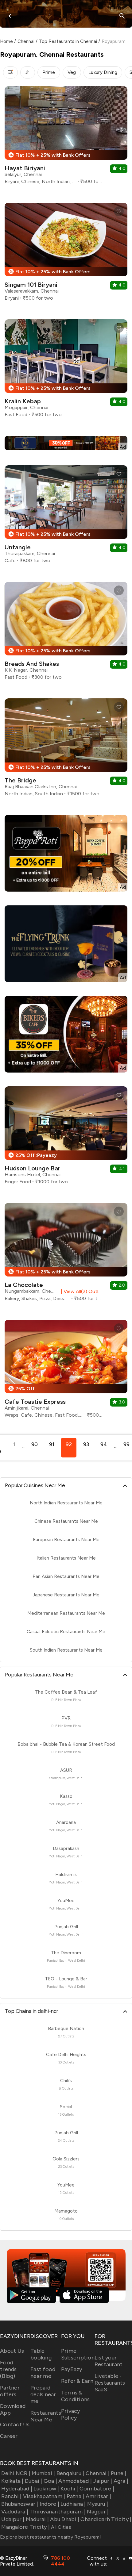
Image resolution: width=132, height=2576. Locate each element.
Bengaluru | (70, 2473)
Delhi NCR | (16, 2473)
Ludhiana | (73, 2504)
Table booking (41, 2354)
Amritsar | (98, 2496)
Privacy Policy (71, 2414)
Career (9, 2436)
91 (52, 1444)
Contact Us (15, 2424)
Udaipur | (13, 2519)
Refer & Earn (77, 2381)
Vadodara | (15, 2512)
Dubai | (34, 2481)
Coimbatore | (97, 2489)
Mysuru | (98, 2504)
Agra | (121, 2481)
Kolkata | (12, 2481)
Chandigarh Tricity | (106, 2519)
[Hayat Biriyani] (66, 138)
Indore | (49, 2504)
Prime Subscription (78, 2354)
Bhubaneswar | (20, 2504)
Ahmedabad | (75, 2481)
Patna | (75, 2496)
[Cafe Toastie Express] (66, 1371)
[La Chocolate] (66, 1254)
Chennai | (98, 2473)
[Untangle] (66, 517)
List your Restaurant (109, 2361)
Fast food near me (43, 2373)
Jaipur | (103, 2481)
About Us (12, 2351)
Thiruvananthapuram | (58, 2512)
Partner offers (10, 2391)
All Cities (60, 2527)
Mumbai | (43, 2473)
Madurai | (37, 2519)
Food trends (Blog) (8, 2369)
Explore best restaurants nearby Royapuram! (51, 2537)
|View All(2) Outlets (81, 1291)
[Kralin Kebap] (66, 371)
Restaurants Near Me (46, 2416)
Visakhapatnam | (44, 2496)
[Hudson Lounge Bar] (66, 1138)
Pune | (119, 2473)
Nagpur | (98, 2512)
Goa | (50, 2481)
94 (104, 1444)
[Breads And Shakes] (66, 633)
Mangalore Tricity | (25, 2527)
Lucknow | (46, 2489)
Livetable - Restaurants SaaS (110, 2383)
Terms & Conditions (76, 2396)
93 (86, 1444)
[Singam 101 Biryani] (66, 254)
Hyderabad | (17, 2489)
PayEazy (72, 2369)
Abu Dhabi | (65, 2519)
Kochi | (69, 2489)
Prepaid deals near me (43, 2394)
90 (35, 1444)
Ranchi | (11, 2496)
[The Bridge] (66, 750)
